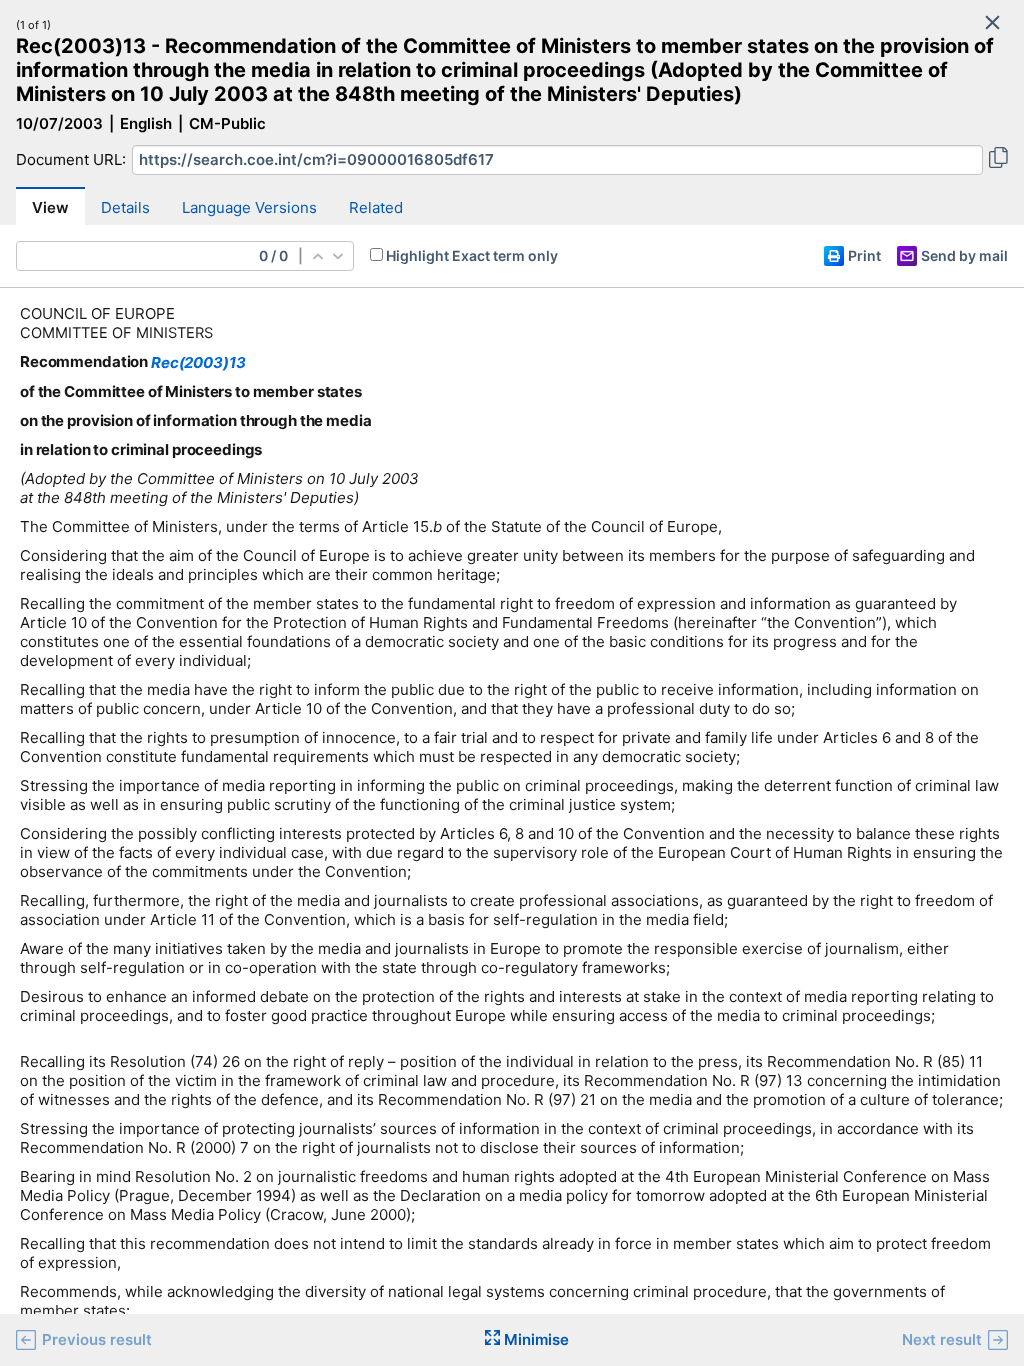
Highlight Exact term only (472, 255)
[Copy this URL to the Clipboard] (998, 160)
